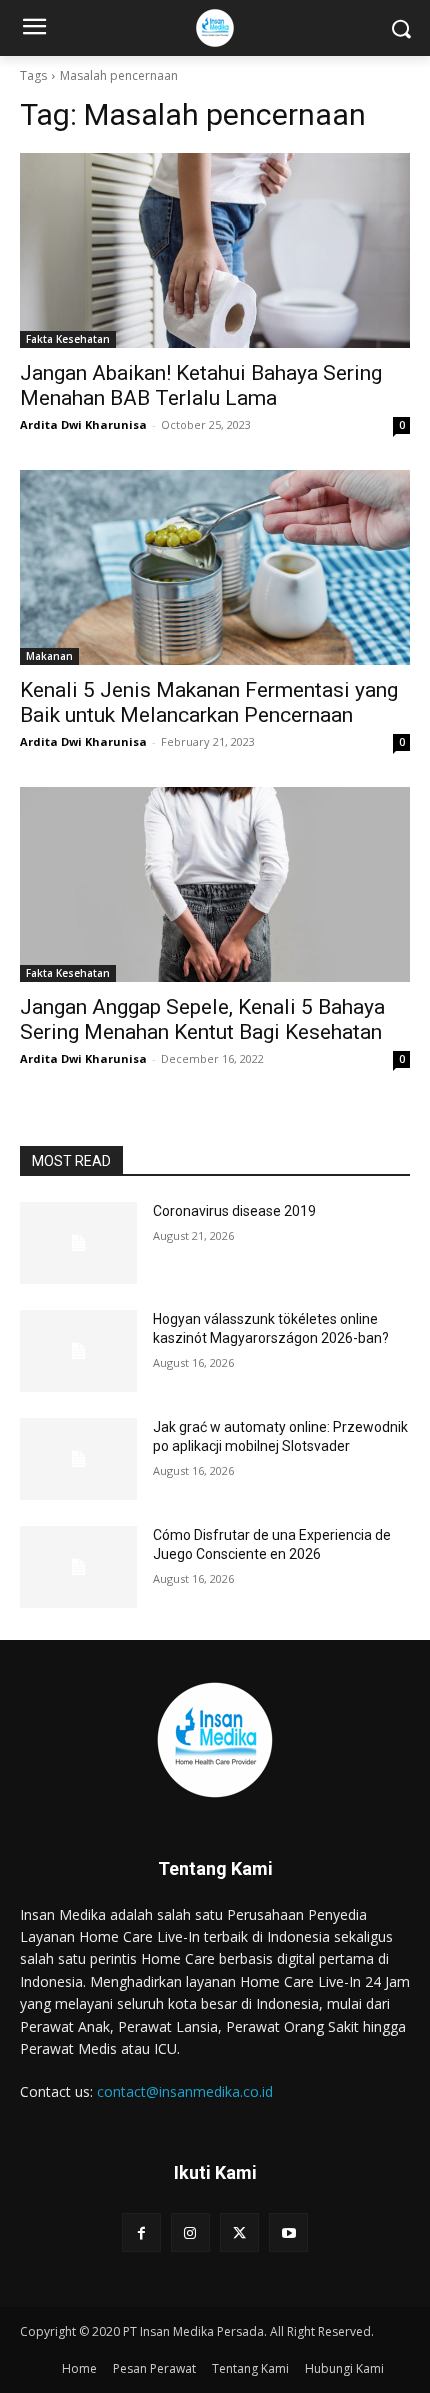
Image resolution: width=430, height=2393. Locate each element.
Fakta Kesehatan (68, 339)
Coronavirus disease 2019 (234, 1211)
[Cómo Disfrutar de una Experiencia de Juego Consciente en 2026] (78, 1567)
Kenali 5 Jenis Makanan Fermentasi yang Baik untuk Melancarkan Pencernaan (209, 702)
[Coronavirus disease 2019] (78, 1243)
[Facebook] (141, 2232)
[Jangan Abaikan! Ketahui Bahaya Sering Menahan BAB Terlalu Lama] (215, 250)
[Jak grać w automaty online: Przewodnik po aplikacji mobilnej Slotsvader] (78, 1459)
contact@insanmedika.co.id (185, 2091)
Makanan (49, 656)
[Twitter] (239, 2232)
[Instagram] (190, 2232)
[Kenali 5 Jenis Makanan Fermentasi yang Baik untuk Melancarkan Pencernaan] (215, 567)
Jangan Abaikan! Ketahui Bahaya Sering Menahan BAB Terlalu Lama (201, 385)
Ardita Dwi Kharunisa (83, 424)
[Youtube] (288, 2232)
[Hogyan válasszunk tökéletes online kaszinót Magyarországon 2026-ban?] (78, 1351)
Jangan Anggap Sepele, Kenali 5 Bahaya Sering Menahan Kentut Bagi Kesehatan (202, 1019)
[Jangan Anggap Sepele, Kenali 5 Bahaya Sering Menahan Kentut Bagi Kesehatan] (215, 884)
